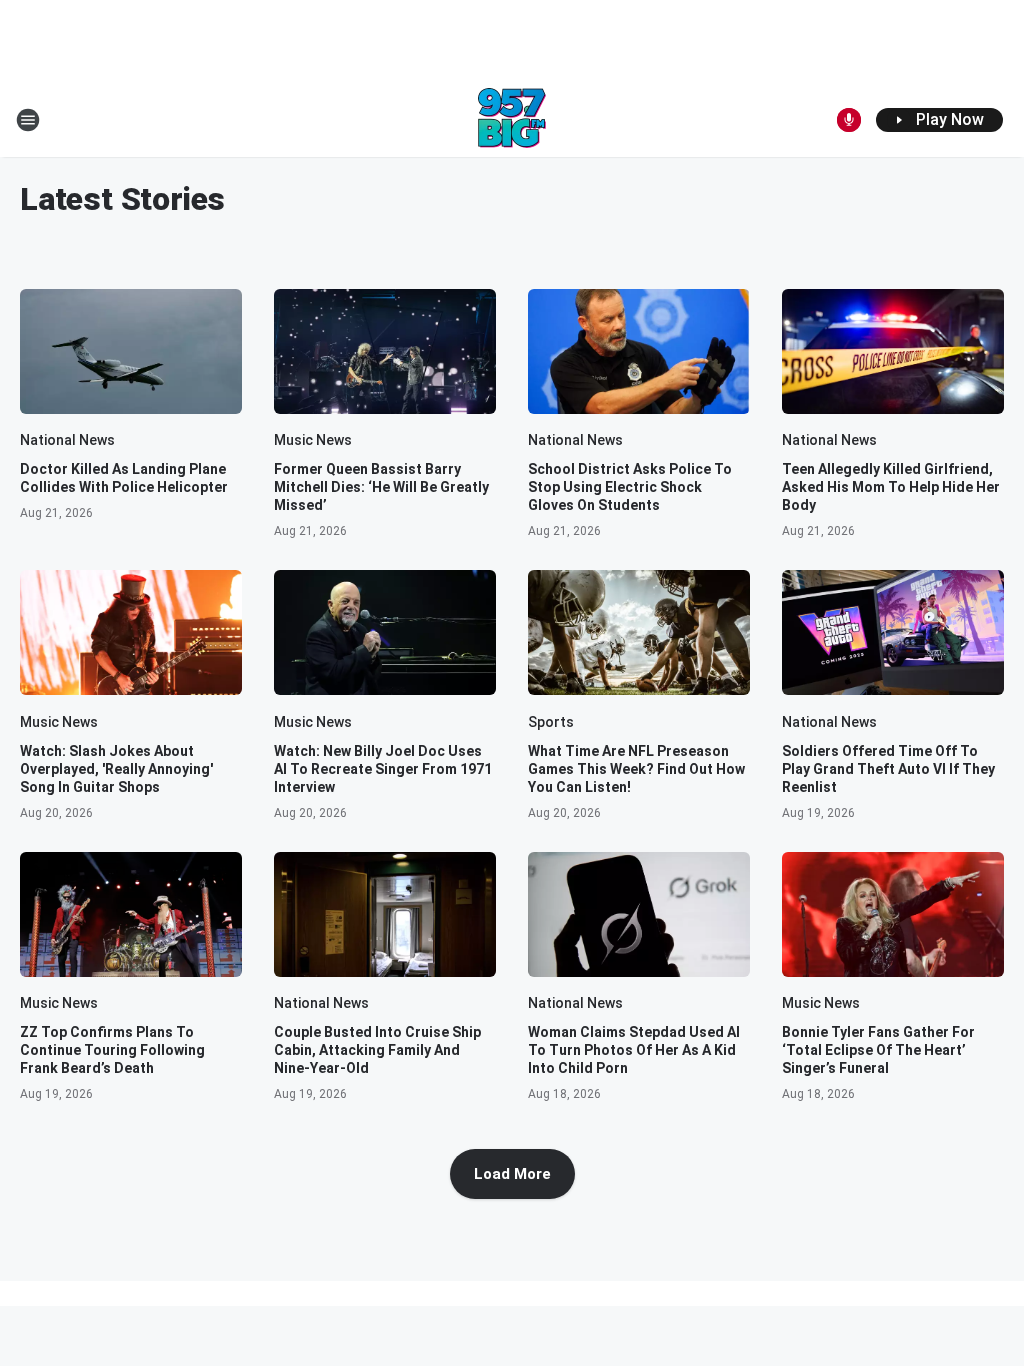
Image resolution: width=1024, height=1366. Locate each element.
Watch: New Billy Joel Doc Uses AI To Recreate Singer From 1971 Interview (383, 769)
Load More (512, 1174)
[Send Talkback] (849, 120)
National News (67, 440)
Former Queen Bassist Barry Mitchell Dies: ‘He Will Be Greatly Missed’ (381, 487)
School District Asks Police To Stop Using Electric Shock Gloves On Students (630, 487)
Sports (551, 722)
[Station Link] (512, 120)
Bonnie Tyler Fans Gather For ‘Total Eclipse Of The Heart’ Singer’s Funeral (878, 1050)
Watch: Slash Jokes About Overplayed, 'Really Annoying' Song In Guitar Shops (116, 769)
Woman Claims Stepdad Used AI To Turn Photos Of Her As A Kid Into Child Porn (634, 1050)
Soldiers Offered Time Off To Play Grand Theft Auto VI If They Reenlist (888, 769)
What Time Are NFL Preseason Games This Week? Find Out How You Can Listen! (636, 769)
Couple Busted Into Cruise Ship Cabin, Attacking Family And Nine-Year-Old (377, 1050)
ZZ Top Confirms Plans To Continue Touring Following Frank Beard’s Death (112, 1050)
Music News (313, 440)
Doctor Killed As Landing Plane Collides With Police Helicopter (124, 478)
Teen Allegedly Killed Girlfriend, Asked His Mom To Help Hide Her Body (891, 487)
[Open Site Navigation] (28, 120)
